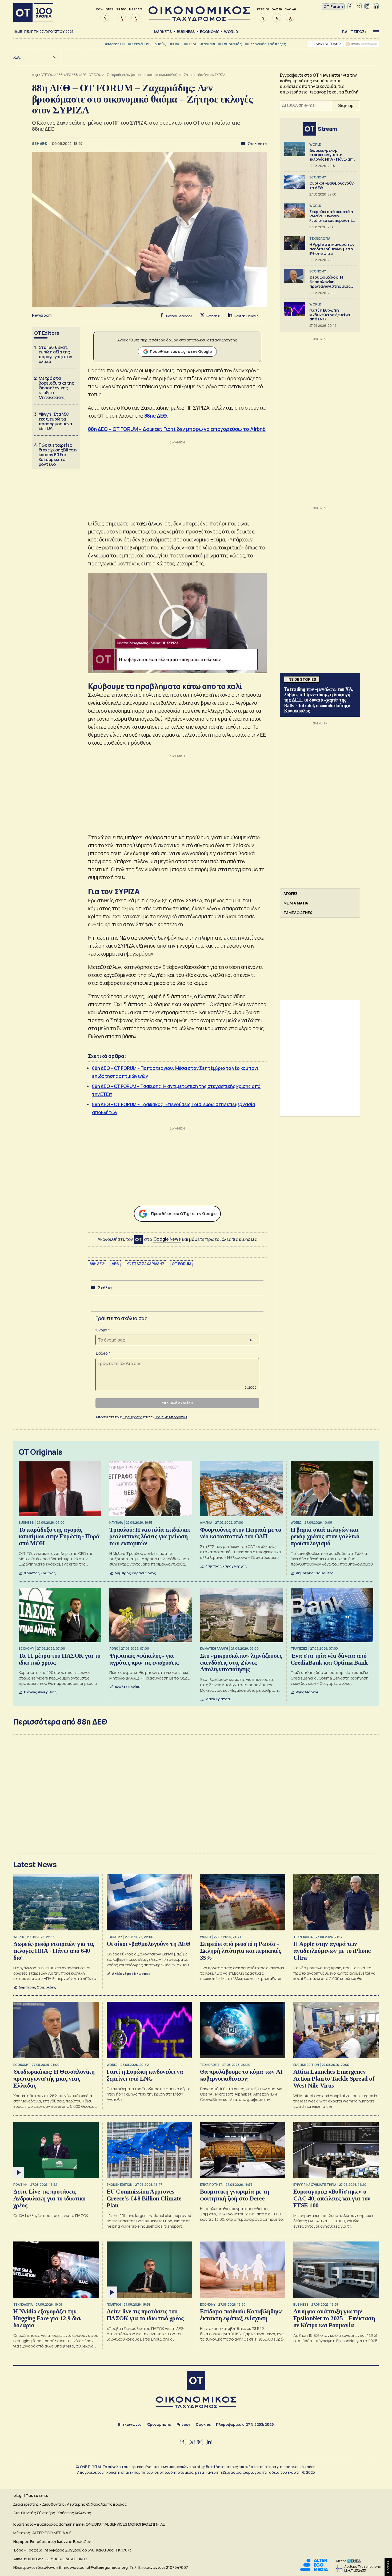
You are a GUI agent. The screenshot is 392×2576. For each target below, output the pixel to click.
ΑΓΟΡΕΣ (291, 893)
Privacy (183, 2424)
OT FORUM (49, 75)
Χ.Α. (17, 57)
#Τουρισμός (230, 44)
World (231, 32)
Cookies (203, 2424)
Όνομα (101, 1330)
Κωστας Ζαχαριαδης (145, 1264)
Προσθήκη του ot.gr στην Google (181, 351)
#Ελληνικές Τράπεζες (265, 44)
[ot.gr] (199, 20)
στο (162, 1239)
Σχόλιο (102, 1353)
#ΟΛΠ (175, 44)
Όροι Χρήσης (133, 1417)
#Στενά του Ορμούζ (147, 44)
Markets (163, 32)
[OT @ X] (359, 7)
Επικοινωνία (130, 2424)
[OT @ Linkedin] (376, 7)
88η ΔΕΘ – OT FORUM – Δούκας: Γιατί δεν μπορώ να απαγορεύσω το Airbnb (177, 429)
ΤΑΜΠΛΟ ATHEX (298, 913)
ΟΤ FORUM (181, 1264)
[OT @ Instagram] (367, 7)
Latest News (35, 1864)
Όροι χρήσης (159, 2424)
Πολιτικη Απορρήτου (171, 1417)
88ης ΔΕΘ (156, 416)
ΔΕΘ (115, 1264)
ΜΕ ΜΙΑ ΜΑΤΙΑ (296, 903)
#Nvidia (208, 44)
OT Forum (333, 7)
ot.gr (35, 75)
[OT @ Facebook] (350, 7)
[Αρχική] (33, 13)
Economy (209, 32)
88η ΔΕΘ (65, 75)
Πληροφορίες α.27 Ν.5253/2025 (245, 2424)
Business (186, 32)
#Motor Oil (115, 44)
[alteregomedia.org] (314, 2570)
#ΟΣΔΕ (190, 44)
